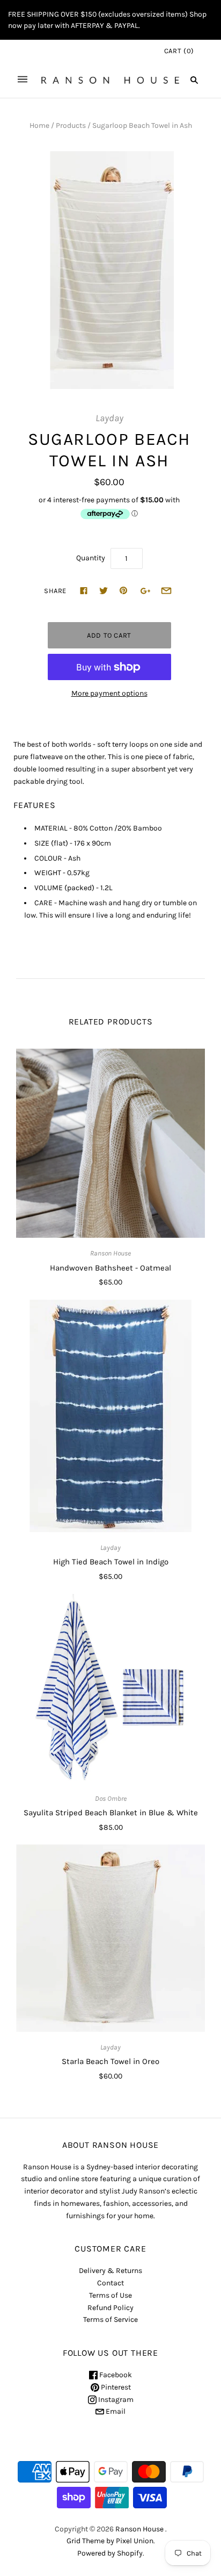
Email (115, 2411)
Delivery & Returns (110, 2271)
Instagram (115, 2400)
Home (39, 125)
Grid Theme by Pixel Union (110, 2541)
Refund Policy (110, 2308)
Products (71, 125)
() (179, 51)
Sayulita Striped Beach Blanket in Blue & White (111, 1813)
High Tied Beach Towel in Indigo (111, 1562)
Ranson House (110, 1253)
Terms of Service (110, 2319)
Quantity (91, 558)
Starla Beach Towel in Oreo (110, 2061)
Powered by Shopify (110, 2553)
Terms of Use (110, 2295)
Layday (109, 418)
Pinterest (115, 2387)
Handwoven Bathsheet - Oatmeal (110, 1268)
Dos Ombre (111, 1798)
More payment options (109, 693)
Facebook (115, 2375)
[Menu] (23, 80)
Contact (110, 2283)
